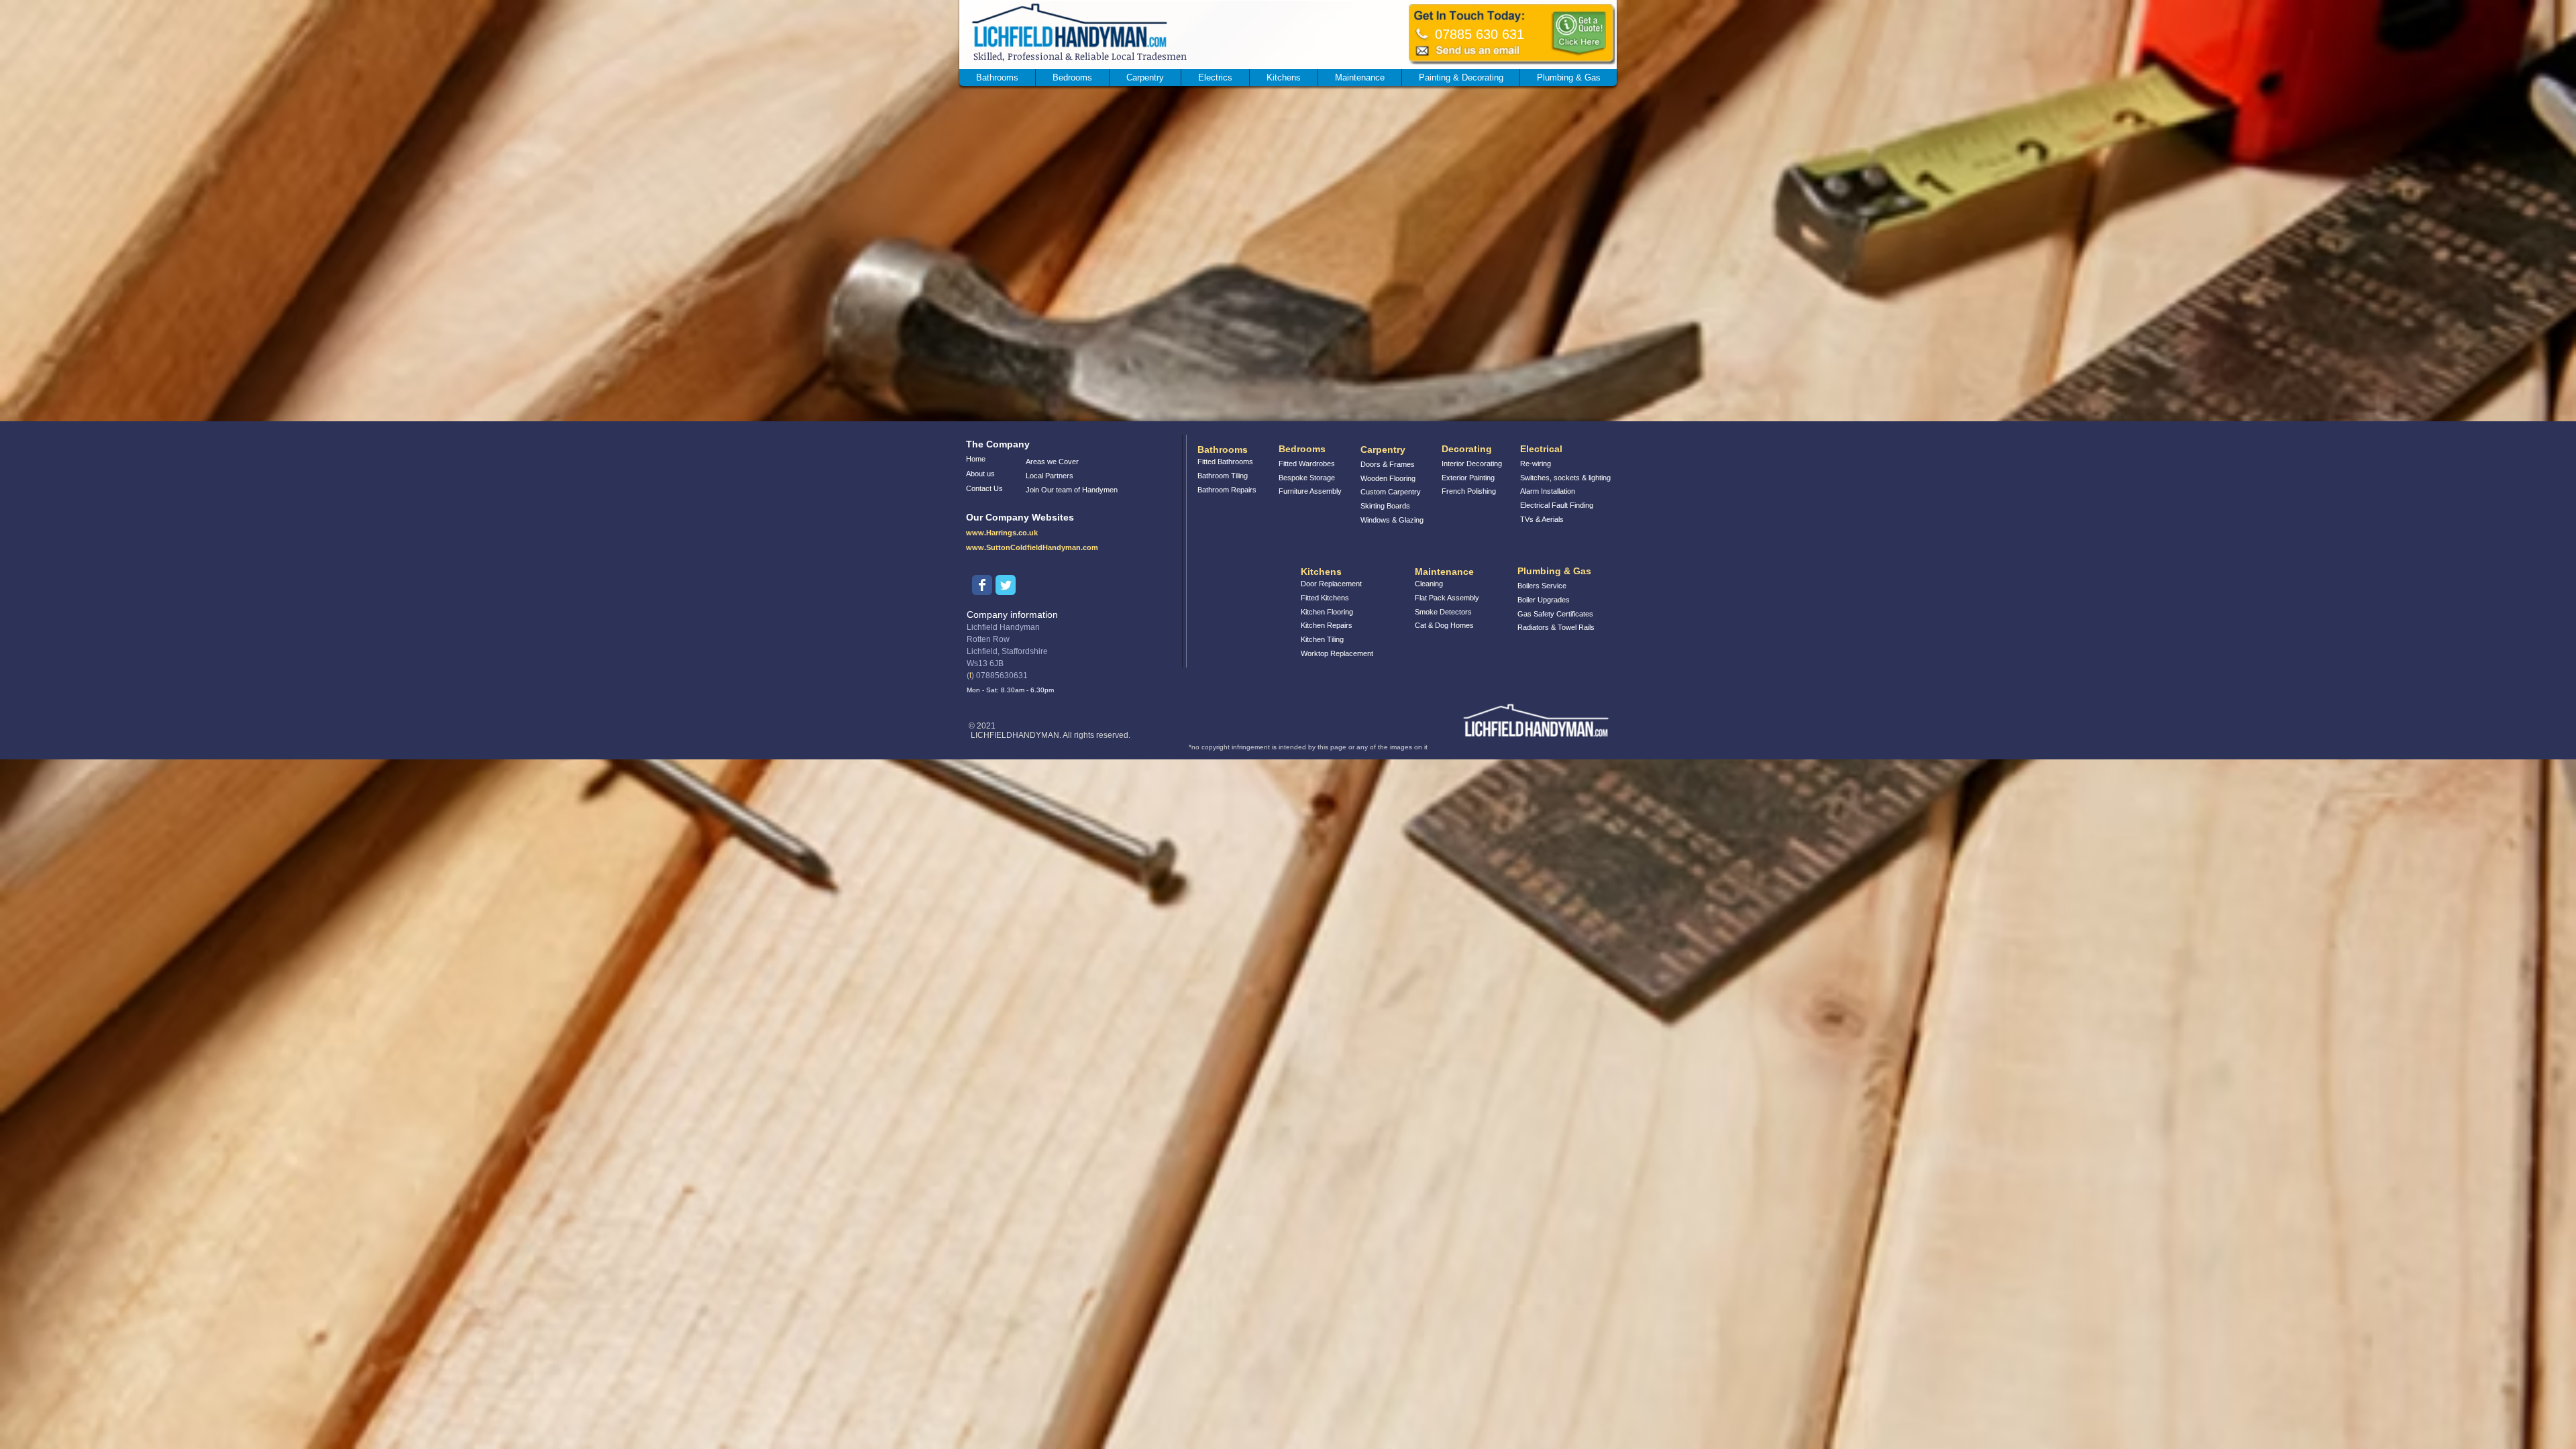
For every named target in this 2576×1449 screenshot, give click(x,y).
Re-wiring (1536, 464)
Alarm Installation (1548, 491)
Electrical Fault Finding (1557, 505)
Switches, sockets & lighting (1565, 478)
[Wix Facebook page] (982, 585)
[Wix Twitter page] (1006, 585)
